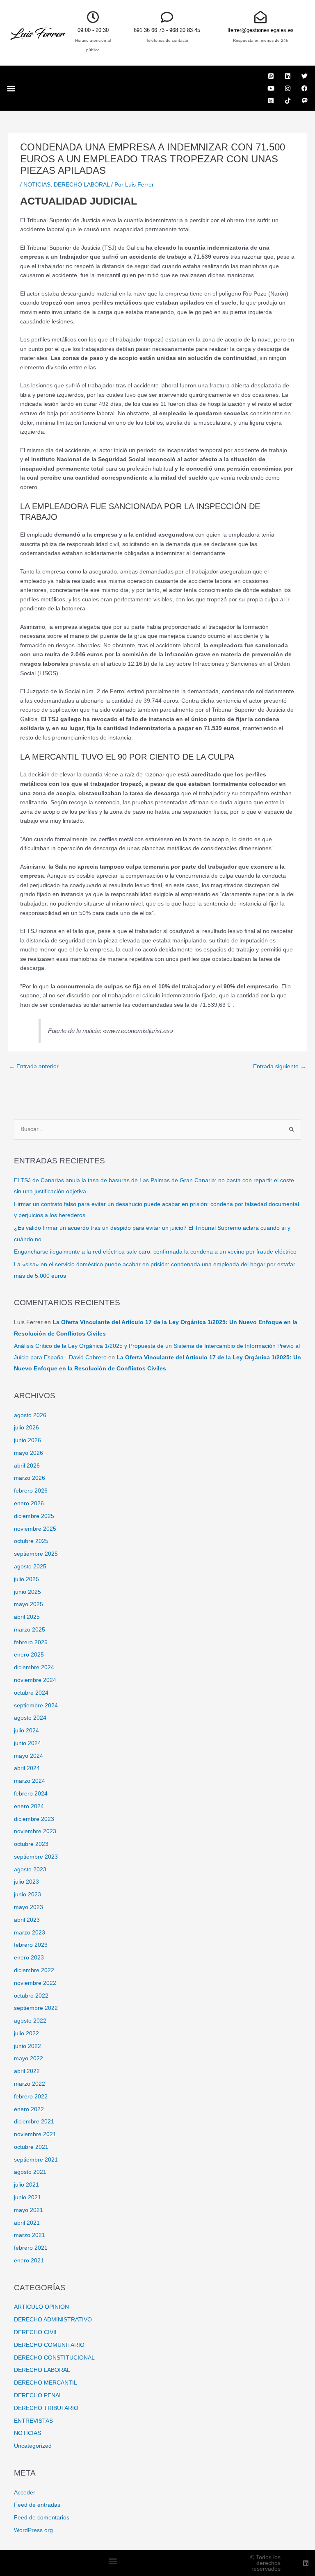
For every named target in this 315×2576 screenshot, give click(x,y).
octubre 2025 (31, 1541)
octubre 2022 (31, 1996)
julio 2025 (26, 1579)
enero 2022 (29, 2109)
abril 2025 (27, 1617)
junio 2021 (27, 2197)
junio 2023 (27, 1894)
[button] (11, 88)
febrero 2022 (31, 2097)
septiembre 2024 (36, 1706)
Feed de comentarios (42, 2518)
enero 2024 (29, 1806)
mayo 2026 (29, 1453)
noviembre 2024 (35, 1680)
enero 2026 (29, 1503)
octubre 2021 (31, 2147)
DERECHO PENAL (38, 2395)
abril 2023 (27, 1920)
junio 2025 (27, 1592)
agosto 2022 (30, 2021)
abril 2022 (27, 2071)
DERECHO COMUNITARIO (49, 2345)
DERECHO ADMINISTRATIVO (53, 2320)
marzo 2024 (30, 1781)
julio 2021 (26, 2185)
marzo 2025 (30, 1630)
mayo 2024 (29, 1756)
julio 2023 (26, 1882)
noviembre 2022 (35, 1983)
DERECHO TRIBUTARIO (46, 2408)
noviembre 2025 (35, 1529)
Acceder (25, 2493)
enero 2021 (29, 2261)
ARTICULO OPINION (41, 2307)
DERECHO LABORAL (82, 185)
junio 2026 (27, 1440)
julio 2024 (26, 1731)
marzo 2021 (30, 2235)
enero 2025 (29, 1655)
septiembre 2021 (36, 2160)
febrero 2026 (31, 1491)
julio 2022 (26, 2033)
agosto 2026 (30, 1415)
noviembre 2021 (35, 2134)
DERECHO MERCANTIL (46, 2383)
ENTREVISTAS (33, 2421)
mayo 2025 (29, 1604)
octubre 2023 (31, 1844)
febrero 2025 (31, 1642)
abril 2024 (27, 1768)
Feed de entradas (37, 2505)
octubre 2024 (31, 1693)
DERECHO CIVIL (36, 2332)
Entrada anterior (34, 1066)
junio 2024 (27, 1743)
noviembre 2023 (35, 1831)
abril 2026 (27, 1466)
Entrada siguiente (280, 1066)
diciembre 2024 (34, 1667)
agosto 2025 (30, 1567)
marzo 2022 (30, 2084)
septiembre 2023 (36, 1857)
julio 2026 (26, 1428)
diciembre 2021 (34, 2122)
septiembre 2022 (36, 2008)
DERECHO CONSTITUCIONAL (54, 2358)
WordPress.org (33, 2530)
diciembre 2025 (34, 1516)
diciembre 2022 (34, 1970)
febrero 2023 (31, 1945)
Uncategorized (33, 2446)
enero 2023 (29, 1958)
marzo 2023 (30, 1933)
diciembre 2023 (34, 1819)
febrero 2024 (31, 1794)
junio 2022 (27, 2046)
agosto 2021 (30, 2172)
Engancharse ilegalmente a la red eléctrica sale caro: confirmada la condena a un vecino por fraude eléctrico (155, 1252)
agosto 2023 (30, 1869)
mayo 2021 (29, 2210)
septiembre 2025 (36, 1554)
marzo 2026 (30, 1478)
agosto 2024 (30, 1718)
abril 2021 (27, 2223)
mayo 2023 (29, 1907)
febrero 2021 (31, 2248)
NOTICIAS (37, 185)
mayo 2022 (29, 2058)
